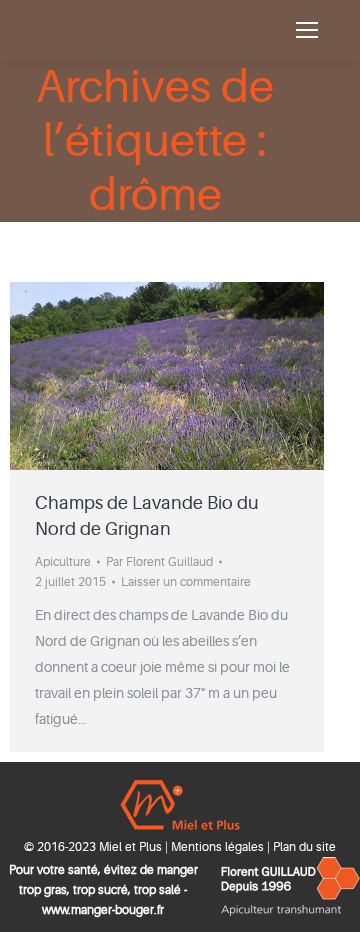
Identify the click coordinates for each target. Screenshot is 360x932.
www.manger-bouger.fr (103, 910)
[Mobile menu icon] (307, 30)
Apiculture (63, 562)
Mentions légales (217, 847)
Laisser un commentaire (186, 582)
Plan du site (304, 847)
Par (159, 562)
